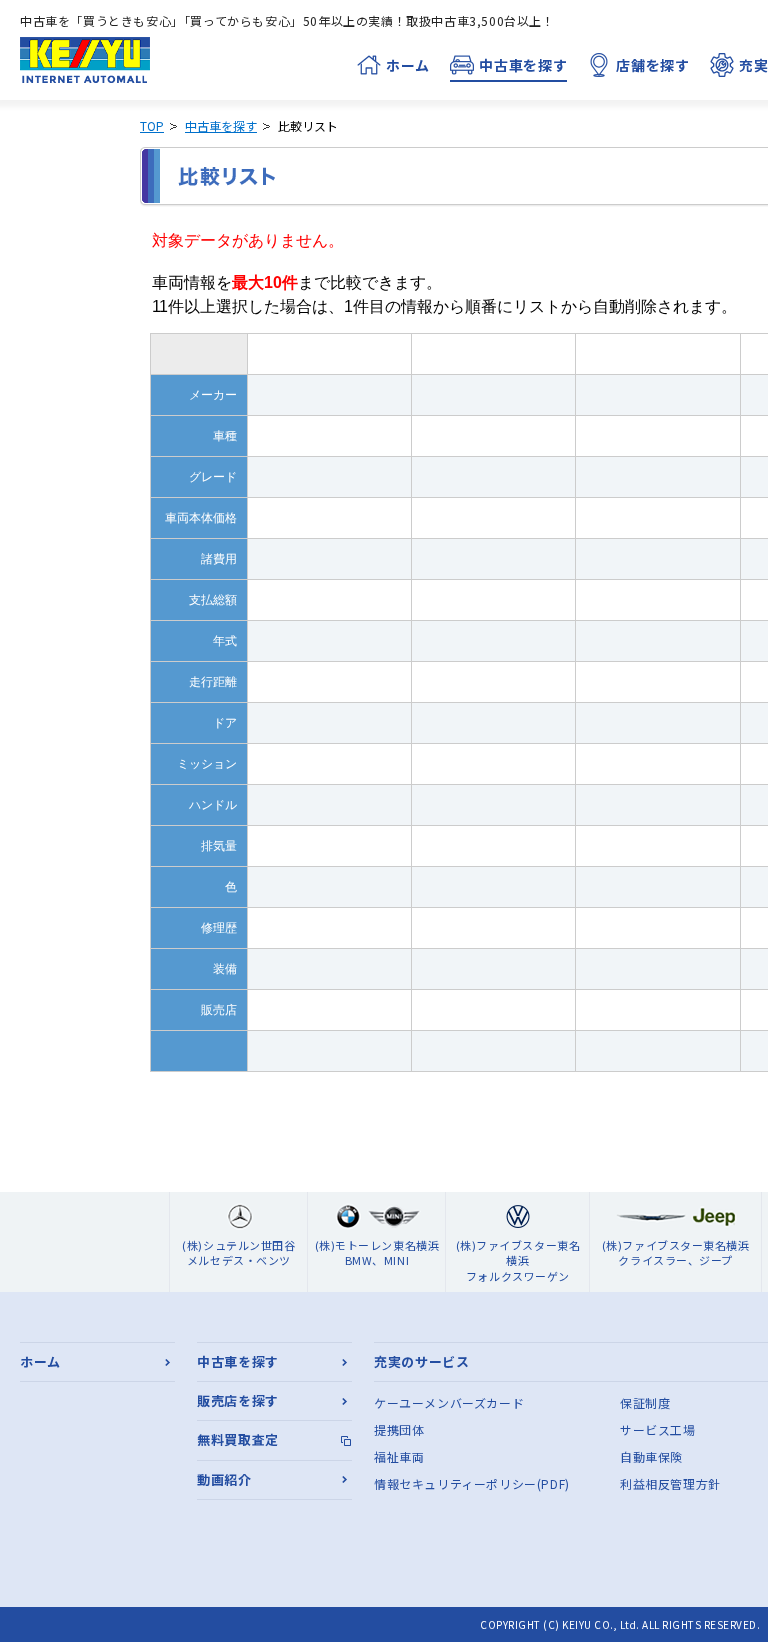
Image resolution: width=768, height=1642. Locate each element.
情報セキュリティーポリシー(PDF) (472, 1483)
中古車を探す (221, 125)
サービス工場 (658, 1429)
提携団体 (399, 1429)
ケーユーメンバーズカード (449, 1402)
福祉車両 (399, 1456)
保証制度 (645, 1402)
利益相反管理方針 (670, 1483)
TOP (152, 125)
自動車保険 (651, 1456)
